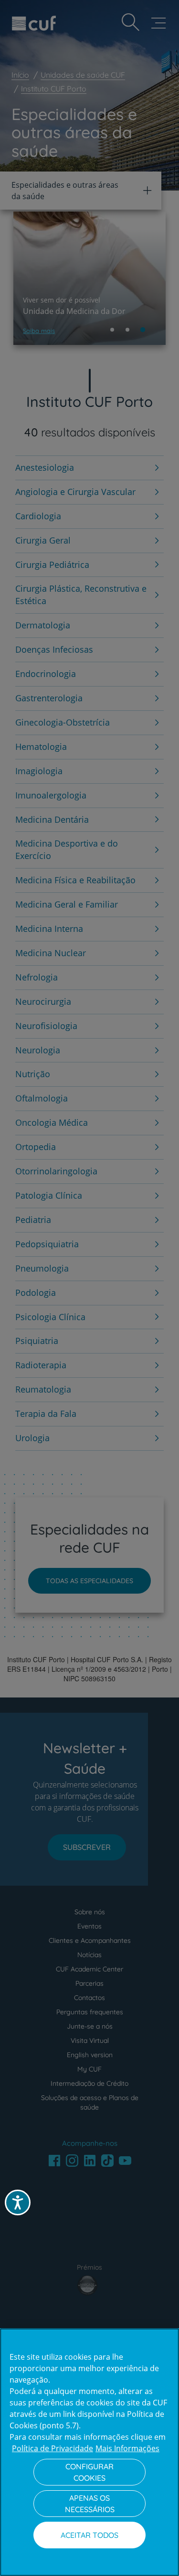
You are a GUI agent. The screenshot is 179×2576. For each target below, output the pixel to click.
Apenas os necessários (90, 2504)
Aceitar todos (89, 2535)
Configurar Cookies (89, 2472)
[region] (89, 2452)
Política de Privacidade (53, 2448)
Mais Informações (127, 2448)
